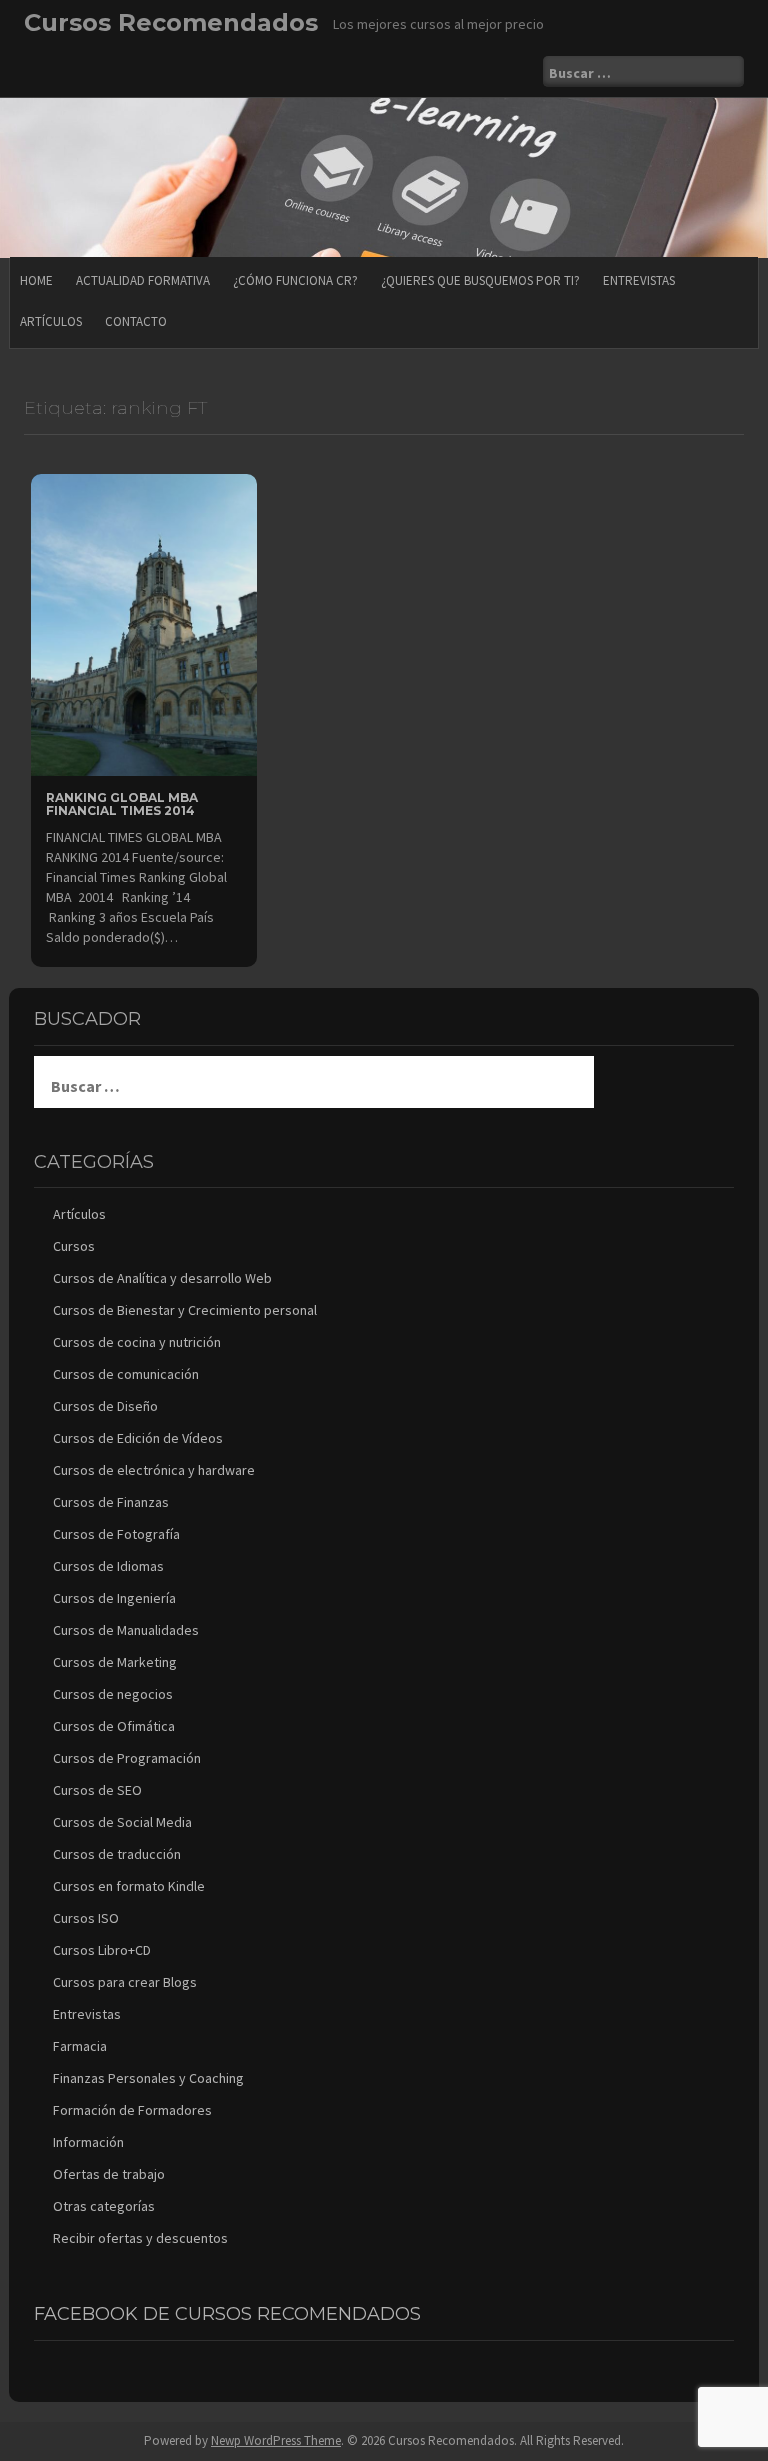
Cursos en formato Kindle (129, 1886)
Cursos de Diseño (105, 1406)
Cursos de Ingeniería (114, 1598)
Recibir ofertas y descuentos (140, 2238)
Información (88, 2142)
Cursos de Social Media (122, 1822)
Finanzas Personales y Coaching (148, 2078)
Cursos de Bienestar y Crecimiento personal (185, 1310)
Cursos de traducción (117, 1854)
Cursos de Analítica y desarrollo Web (162, 1278)
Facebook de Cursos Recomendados (227, 2314)
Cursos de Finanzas (111, 1502)
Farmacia (80, 2046)
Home (36, 280)
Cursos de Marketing (115, 1662)
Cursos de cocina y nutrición (137, 1342)
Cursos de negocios (113, 1694)
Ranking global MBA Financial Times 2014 (122, 804)
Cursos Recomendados (171, 22)
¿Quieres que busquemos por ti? (480, 280)
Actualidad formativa (143, 280)
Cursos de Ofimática (114, 1726)
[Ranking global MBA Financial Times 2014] (144, 623)
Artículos (51, 321)
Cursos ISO (86, 1918)
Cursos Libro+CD (102, 1950)
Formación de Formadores (132, 2110)
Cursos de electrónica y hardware (154, 1470)
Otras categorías (104, 2206)
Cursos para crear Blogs (125, 1982)
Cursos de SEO (97, 1790)
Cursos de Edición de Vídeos (138, 1438)
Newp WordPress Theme (276, 2440)
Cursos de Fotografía (116, 1534)
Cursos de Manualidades (126, 1630)
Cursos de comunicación (126, 1374)
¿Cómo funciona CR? (295, 280)
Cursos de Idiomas (108, 1566)
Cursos (74, 1246)
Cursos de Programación (127, 1758)
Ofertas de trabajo (109, 2174)
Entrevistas (639, 280)
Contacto (136, 321)
